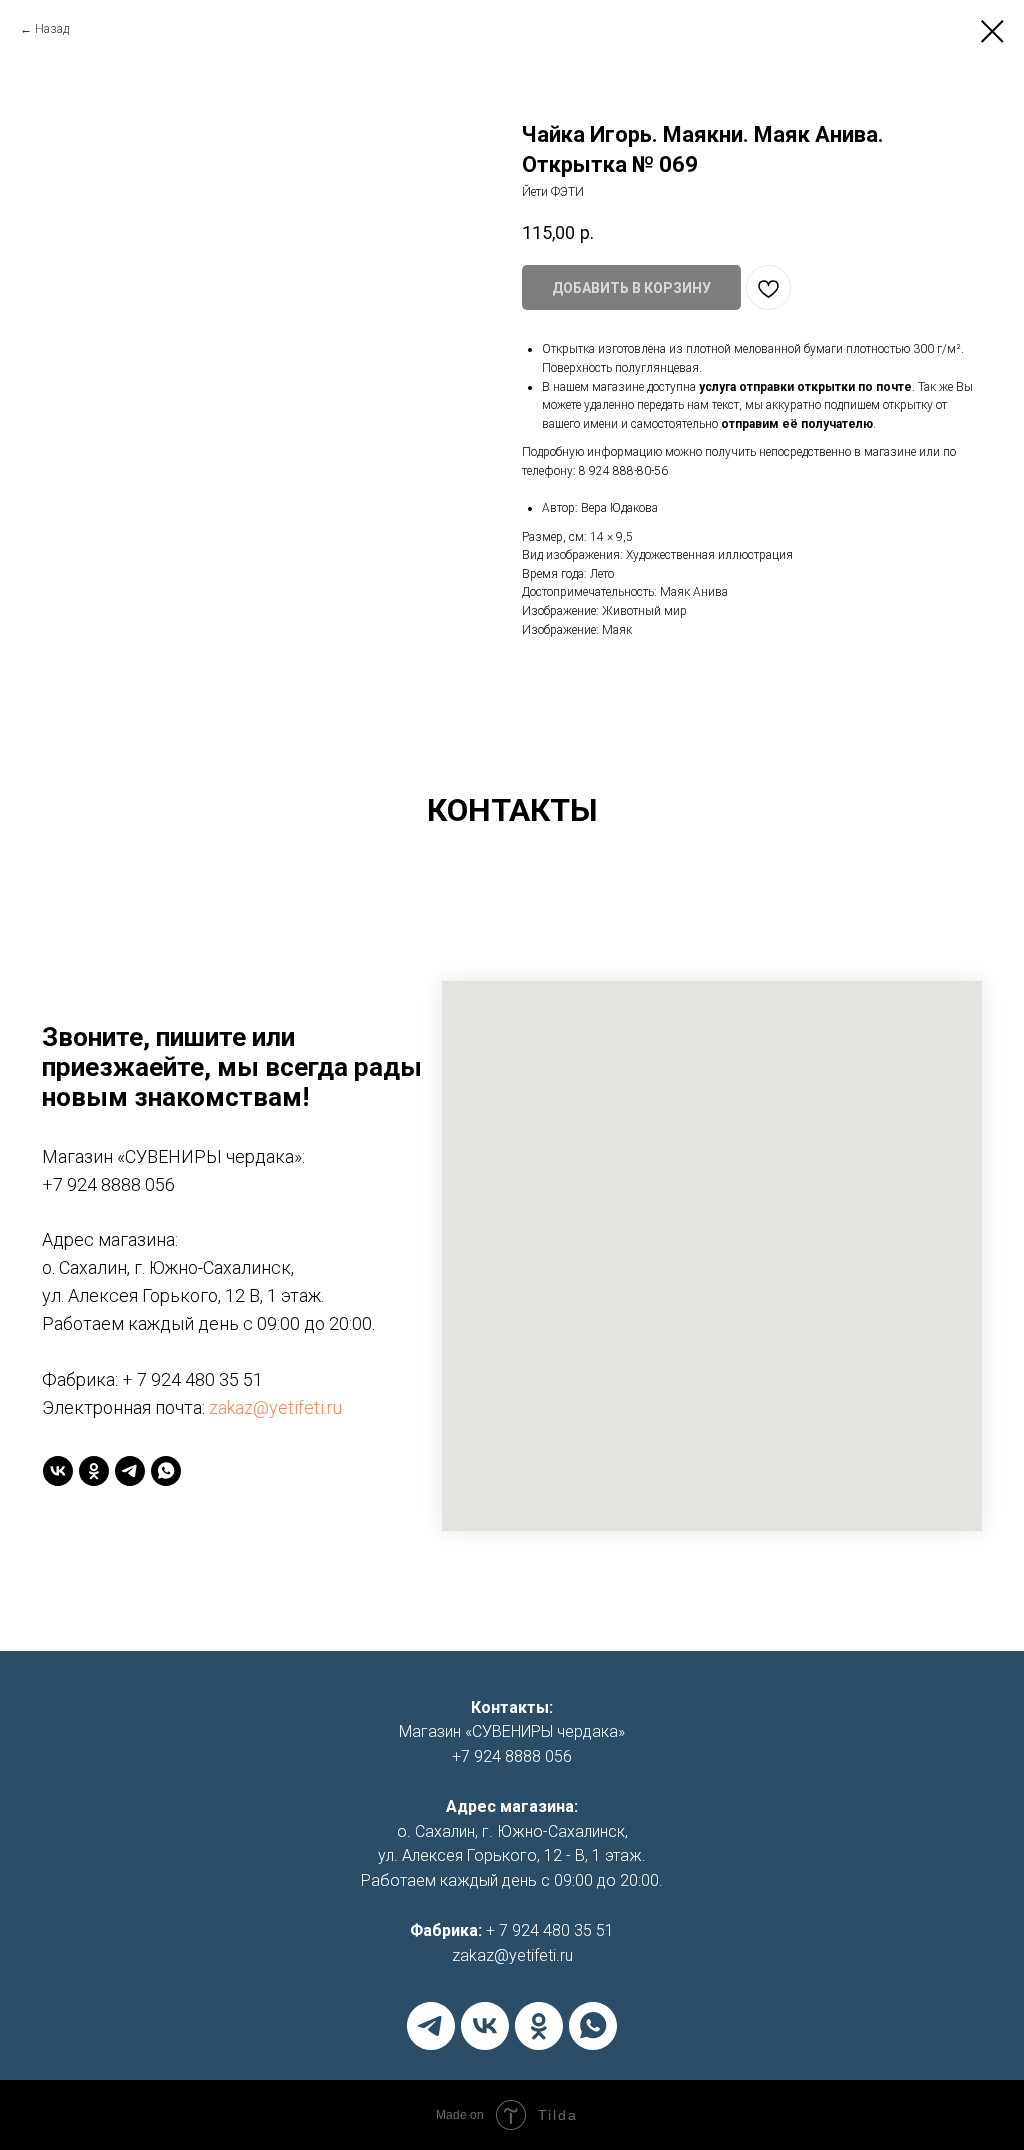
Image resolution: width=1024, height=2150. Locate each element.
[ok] (94, 1471)
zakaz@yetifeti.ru (275, 1407)
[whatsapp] (166, 1471)
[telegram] (130, 1471)
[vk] (58, 1471)
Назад (52, 29)
